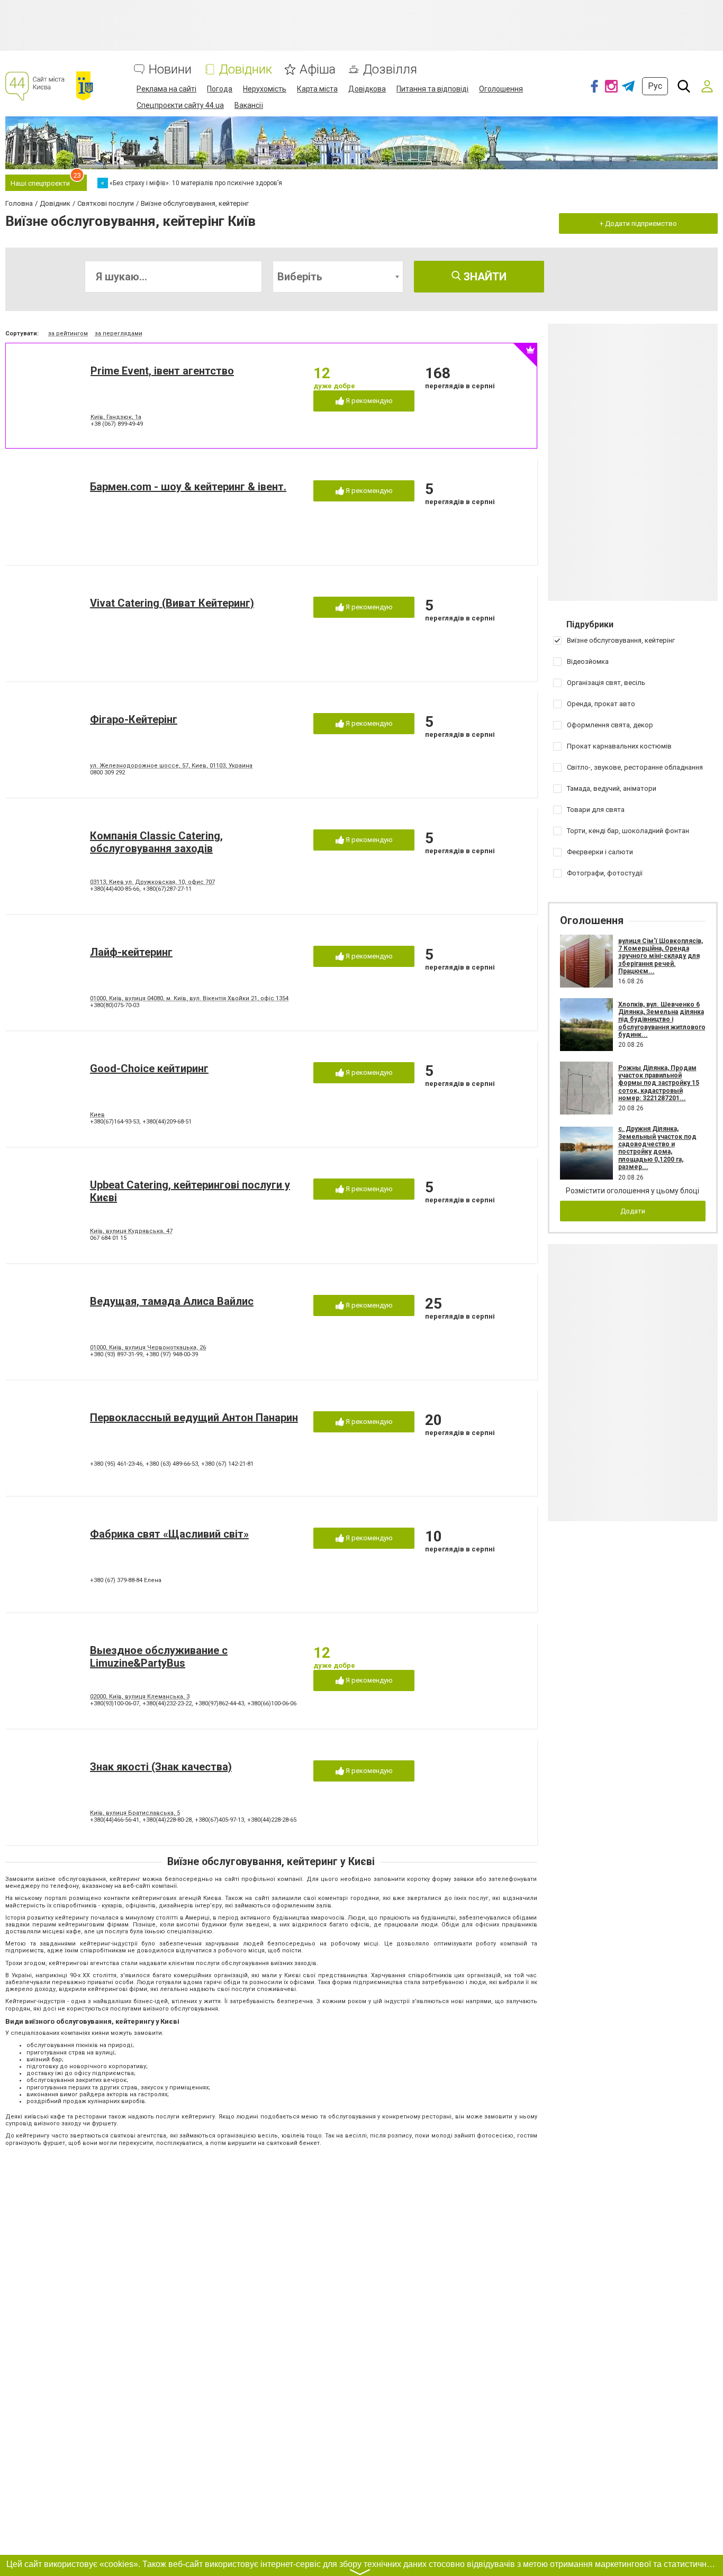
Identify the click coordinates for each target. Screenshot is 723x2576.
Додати (633, 1211)
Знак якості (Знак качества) (161, 1767)
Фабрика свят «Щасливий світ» (169, 1534)
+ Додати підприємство (638, 223)
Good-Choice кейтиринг (149, 1068)
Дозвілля (390, 70)
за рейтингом (68, 334)
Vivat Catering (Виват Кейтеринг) (172, 603)
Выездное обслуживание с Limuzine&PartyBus (159, 1657)
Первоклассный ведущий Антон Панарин (194, 1418)
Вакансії (249, 105)
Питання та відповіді (432, 89)
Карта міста (317, 89)
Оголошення (501, 89)
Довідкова (367, 89)
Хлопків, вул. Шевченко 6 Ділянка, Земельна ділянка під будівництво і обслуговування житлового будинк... (662, 1020)
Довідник (246, 70)
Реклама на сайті (166, 89)
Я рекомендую (368, 401)
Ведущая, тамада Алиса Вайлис (172, 1301)
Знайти (484, 277)
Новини (170, 70)
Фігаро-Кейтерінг (134, 719)
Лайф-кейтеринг (131, 952)
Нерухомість (265, 89)
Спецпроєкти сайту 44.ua (180, 105)
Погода (220, 89)
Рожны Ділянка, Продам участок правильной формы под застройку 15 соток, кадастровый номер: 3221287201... (659, 1083)
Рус (655, 86)
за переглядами (119, 334)
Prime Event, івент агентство (162, 371)
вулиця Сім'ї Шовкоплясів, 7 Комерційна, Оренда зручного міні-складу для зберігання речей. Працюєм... (661, 956)
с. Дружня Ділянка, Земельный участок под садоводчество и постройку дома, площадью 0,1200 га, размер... (657, 1148)
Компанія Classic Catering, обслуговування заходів (156, 842)
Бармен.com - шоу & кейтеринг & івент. (188, 487)
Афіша (318, 70)
